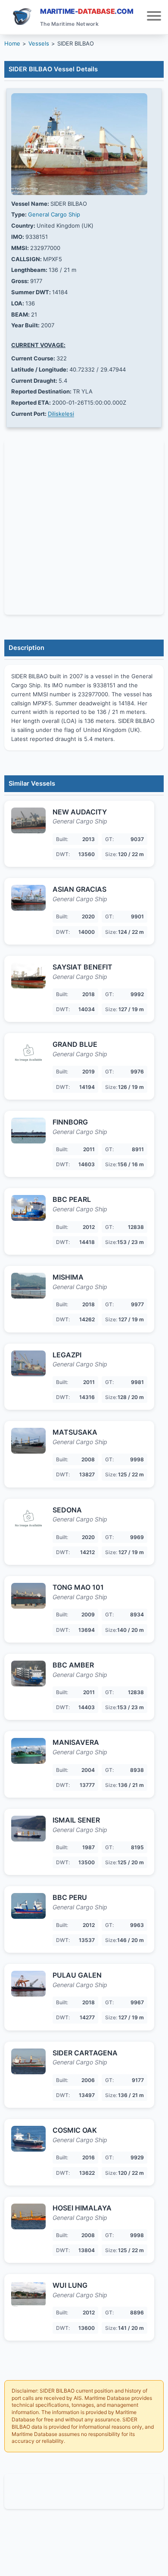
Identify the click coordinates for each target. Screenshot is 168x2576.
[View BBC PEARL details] (28, 1208)
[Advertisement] (84, 2491)
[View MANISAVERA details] (28, 1751)
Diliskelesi (61, 414)
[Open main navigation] (154, 17)
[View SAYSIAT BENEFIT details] (28, 976)
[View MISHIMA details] (28, 1286)
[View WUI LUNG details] (28, 2294)
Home (12, 43)
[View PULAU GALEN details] (28, 1984)
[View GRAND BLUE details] (28, 1053)
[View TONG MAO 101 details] (28, 1596)
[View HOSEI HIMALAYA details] (28, 2216)
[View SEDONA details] (28, 1518)
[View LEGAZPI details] (28, 1363)
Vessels (39, 43)
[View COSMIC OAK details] (28, 2139)
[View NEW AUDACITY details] (28, 820)
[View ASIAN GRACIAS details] (28, 898)
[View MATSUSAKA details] (28, 1441)
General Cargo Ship (54, 214)
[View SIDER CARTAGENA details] (28, 2061)
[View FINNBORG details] (28, 1131)
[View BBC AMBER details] (28, 1674)
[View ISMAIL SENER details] (28, 1829)
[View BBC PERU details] (28, 1906)
